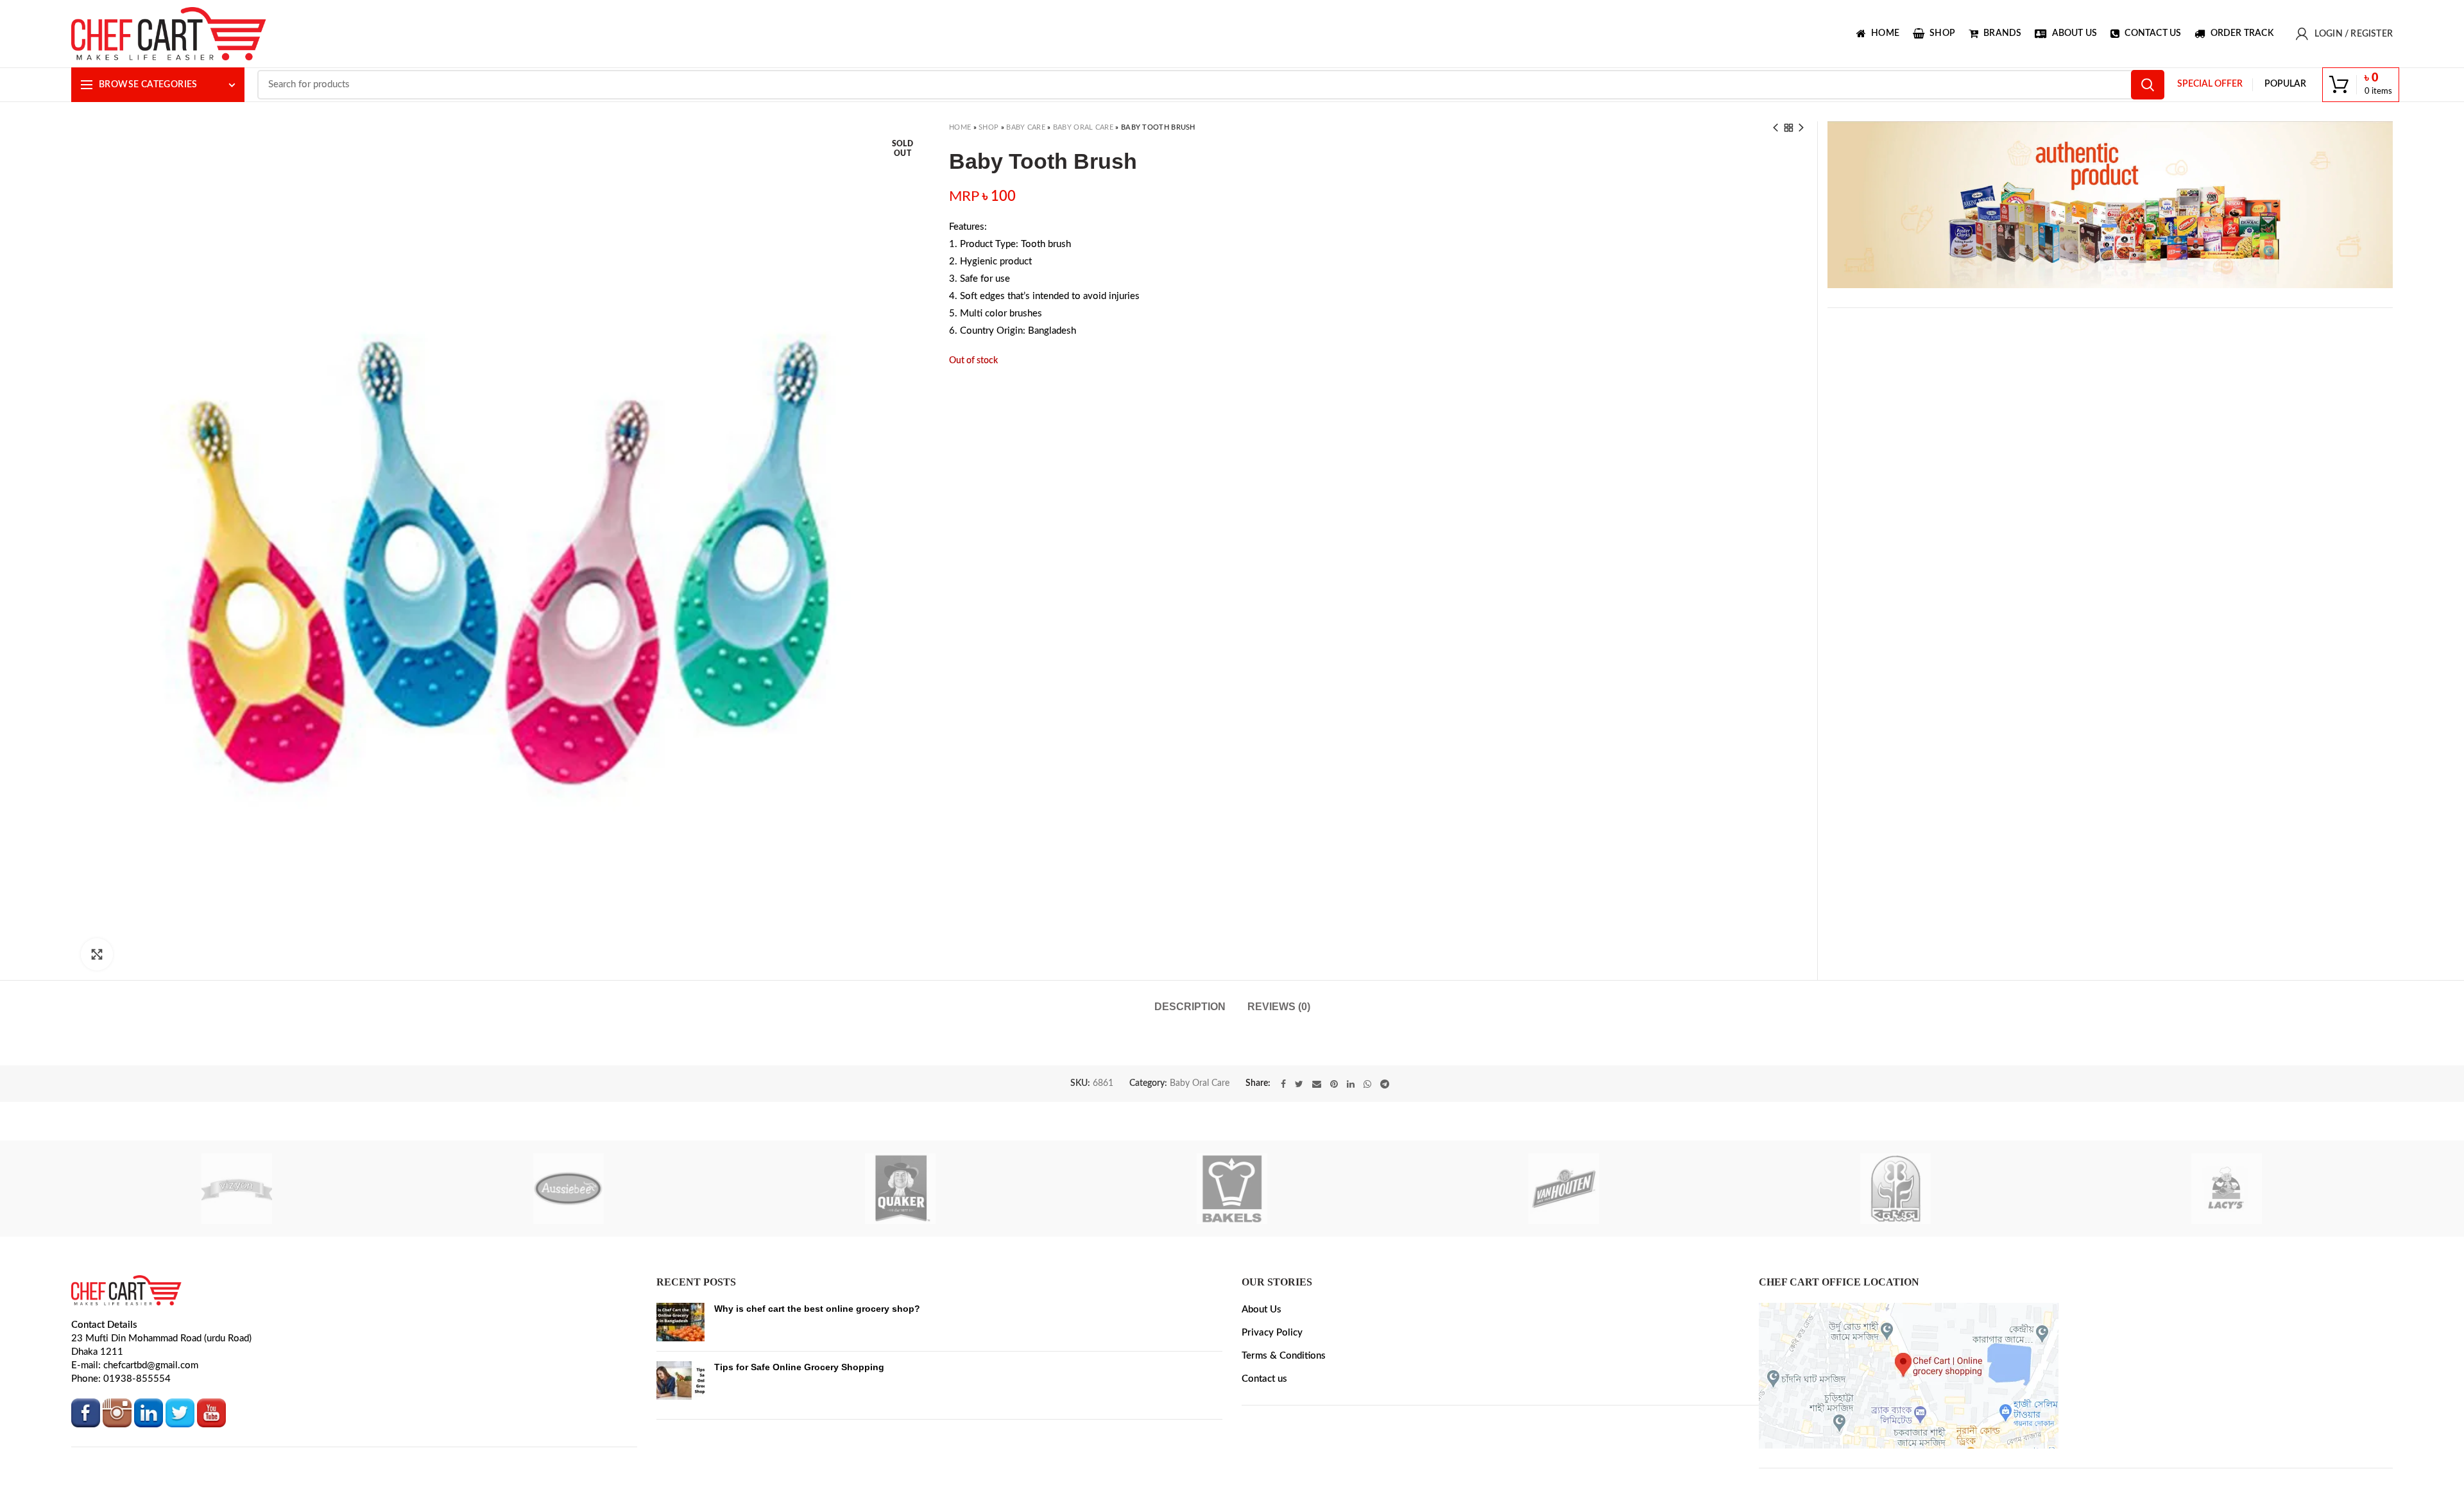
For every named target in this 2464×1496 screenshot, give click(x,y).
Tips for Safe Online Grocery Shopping (799, 1429)
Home (960, 127)
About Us (1262, 1372)
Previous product (1775, 128)
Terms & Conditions (1284, 1418)
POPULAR (2285, 84)
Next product (1801, 128)
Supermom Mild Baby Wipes (860, 1081)
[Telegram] (1385, 1147)
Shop (988, 127)
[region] (2110, 205)
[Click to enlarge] (97, 954)
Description (1190, 1007)
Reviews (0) (1279, 1007)
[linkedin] (1351, 1147)
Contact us (1264, 1441)
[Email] (1317, 1147)
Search (2148, 85)
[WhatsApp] (1367, 1147)
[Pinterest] (1334, 1147)
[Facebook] (1283, 1147)
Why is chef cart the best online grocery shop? (817, 1371)
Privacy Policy (1272, 1395)
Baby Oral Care (1083, 127)
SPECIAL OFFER (2210, 84)
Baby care (1026, 127)
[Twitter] (1299, 1147)
